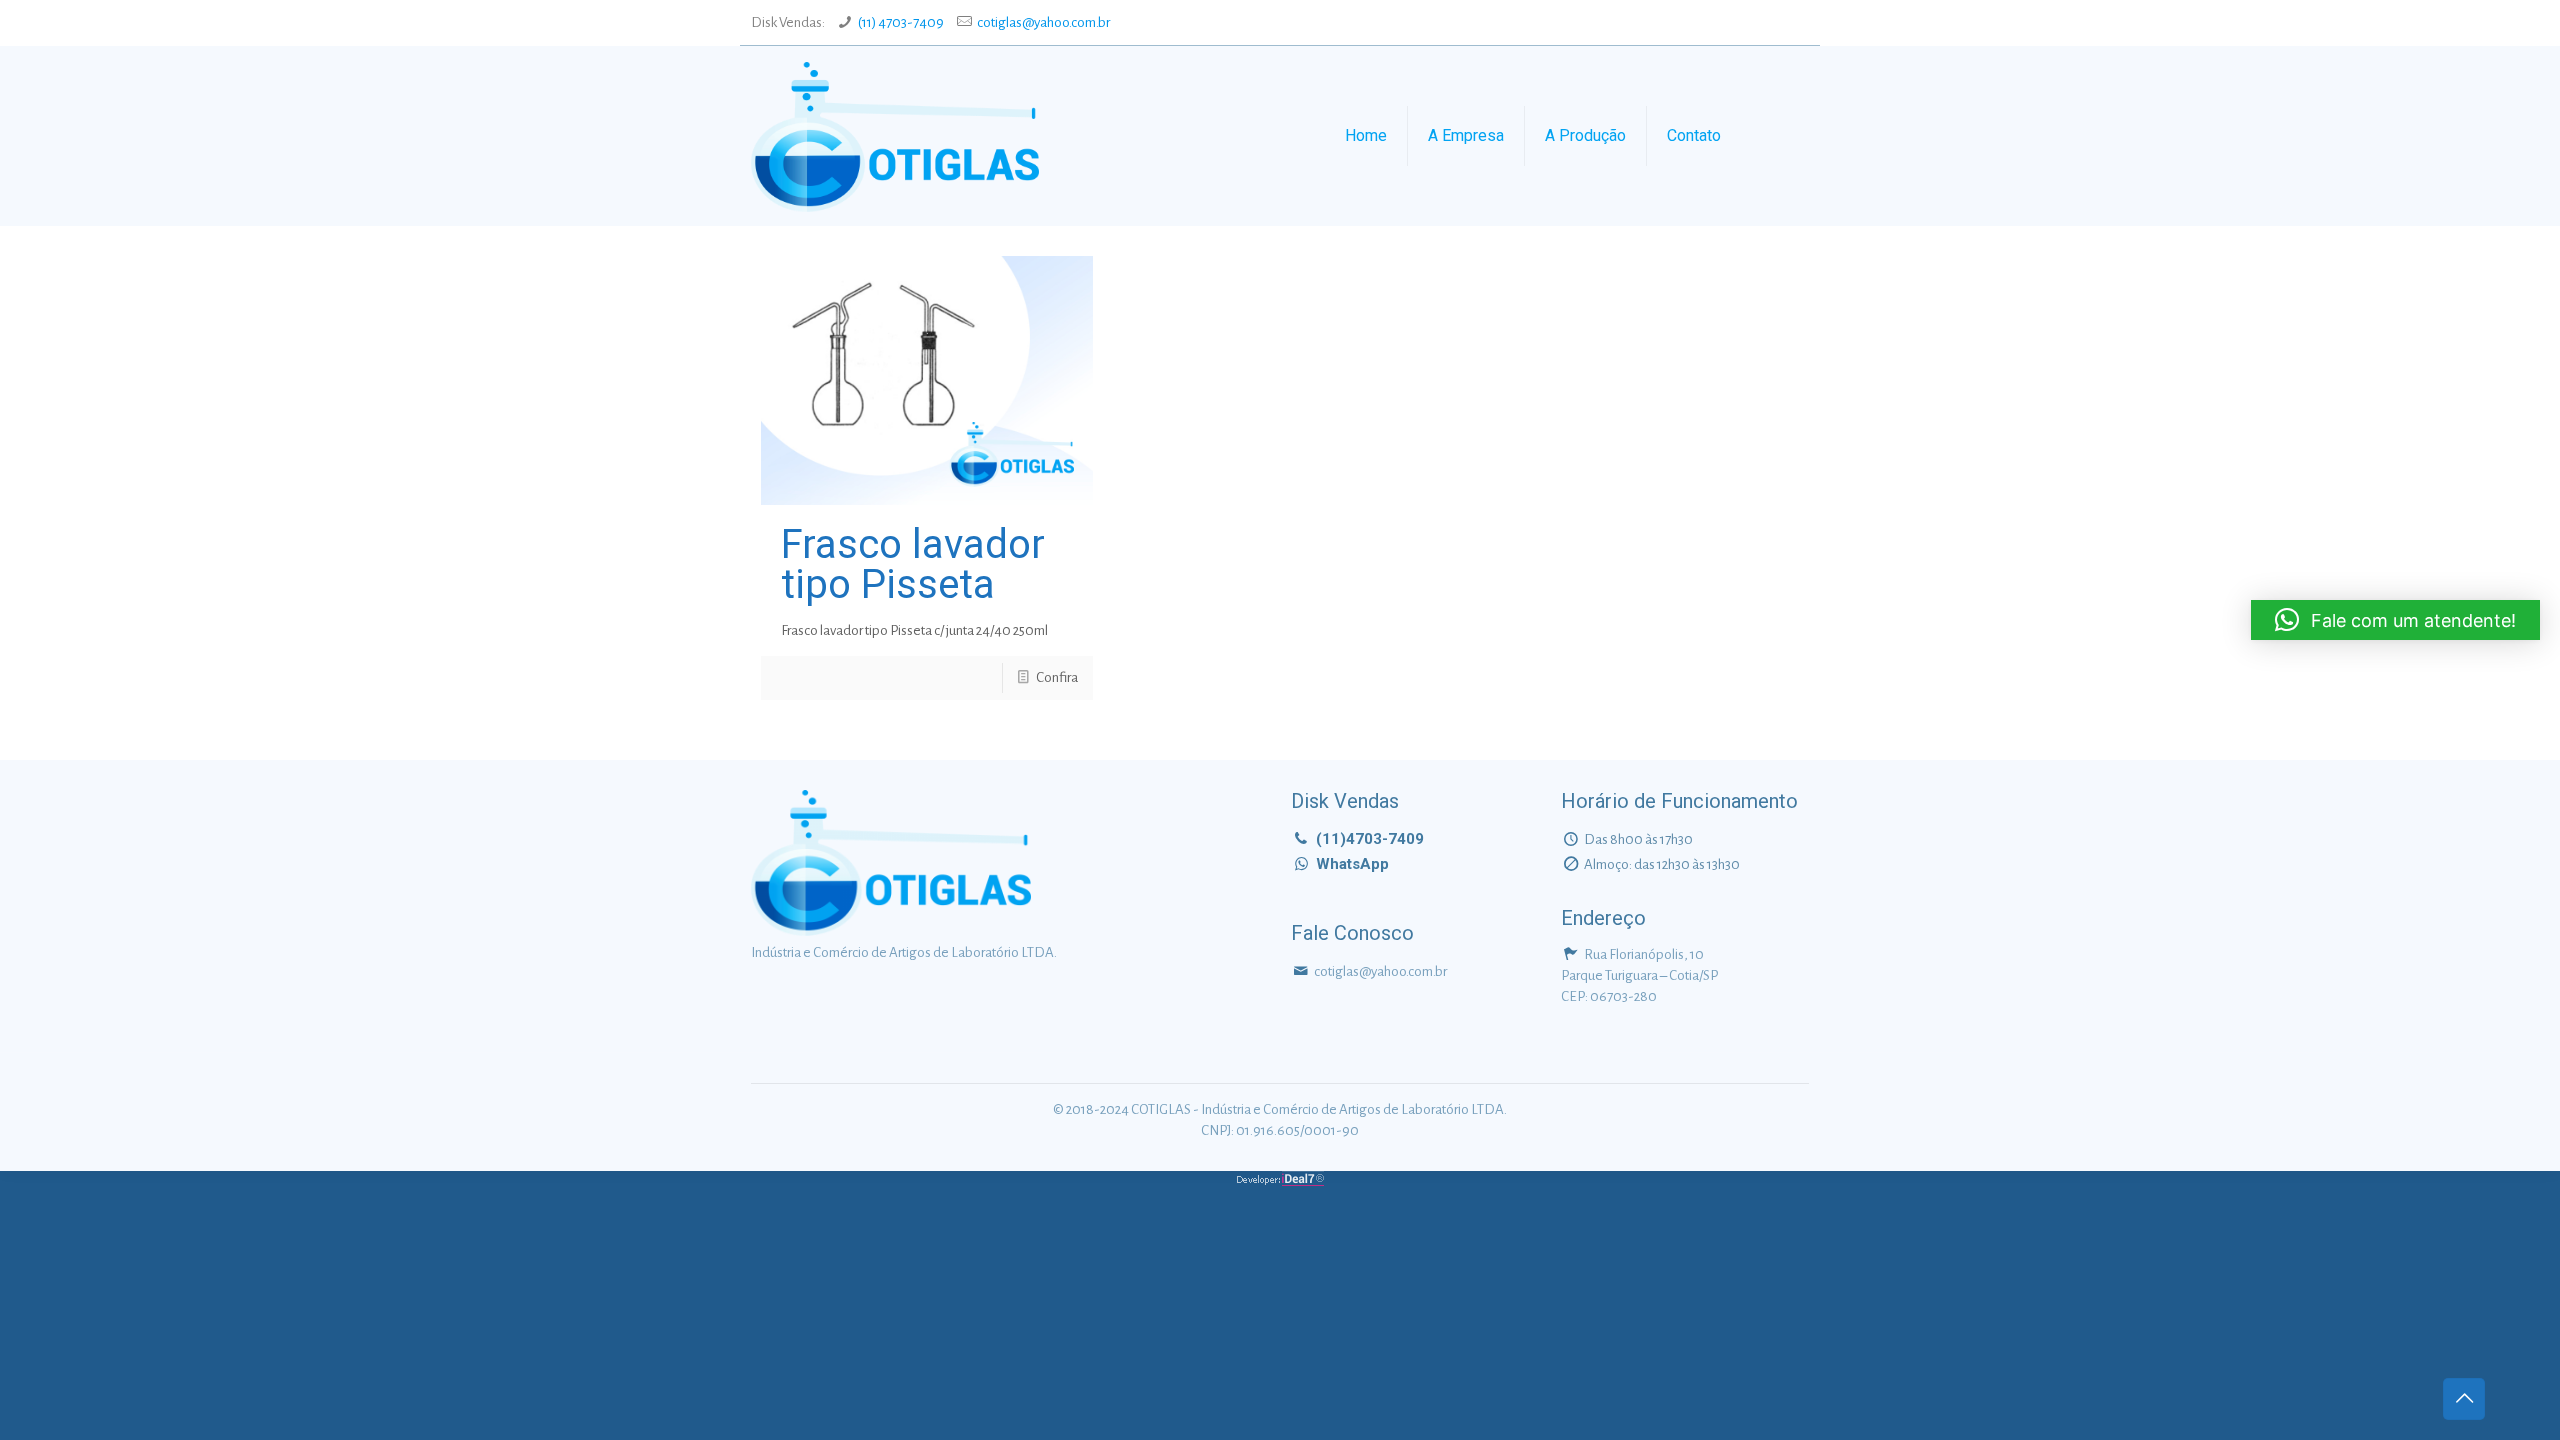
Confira (1057, 677)
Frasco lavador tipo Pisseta (913, 564)
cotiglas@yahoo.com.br (1043, 22)
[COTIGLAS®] (895, 136)
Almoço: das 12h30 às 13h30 (1662, 864)
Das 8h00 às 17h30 (1638, 839)
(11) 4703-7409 (901, 22)
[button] (2395, 620)
